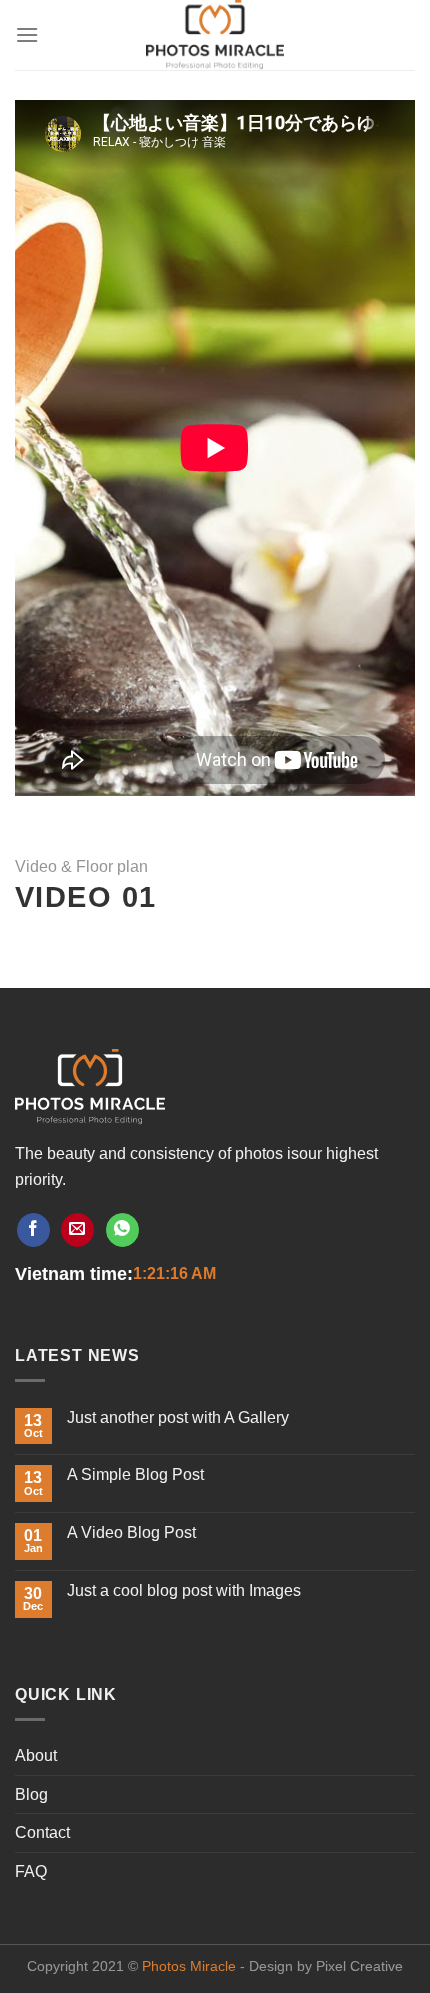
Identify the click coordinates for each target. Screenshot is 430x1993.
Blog (31, 1794)
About (36, 1755)
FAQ (31, 1871)
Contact (42, 1832)
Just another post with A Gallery (178, 1417)
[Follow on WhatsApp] (122, 1230)
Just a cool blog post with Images (184, 1590)
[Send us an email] (77, 1230)
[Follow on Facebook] (33, 1230)
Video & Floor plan (81, 866)
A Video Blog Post (131, 1532)
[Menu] (27, 34)
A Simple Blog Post (135, 1474)
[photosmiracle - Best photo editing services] (215, 35)
